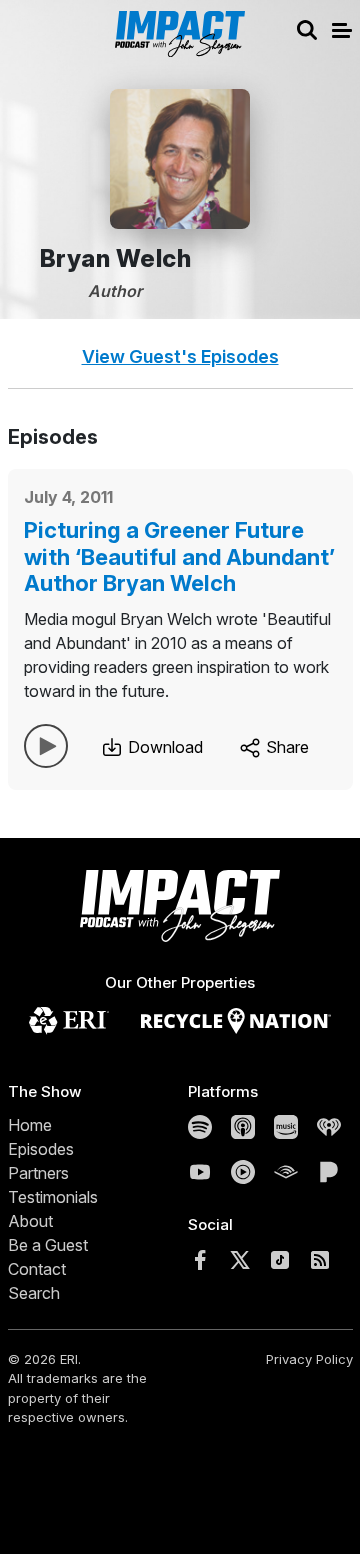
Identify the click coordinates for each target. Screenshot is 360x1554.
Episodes (41, 1149)
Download (163, 747)
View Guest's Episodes (180, 356)
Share (285, 747)
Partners (38, 1173)
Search (34, 1293)
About (30, 1221)
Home (30, 1125)
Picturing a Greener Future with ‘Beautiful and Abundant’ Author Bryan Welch (179, 556)
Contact (37, 1269)
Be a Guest (48, 1245)
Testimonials (53, 1197)
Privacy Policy (309, 1359)
